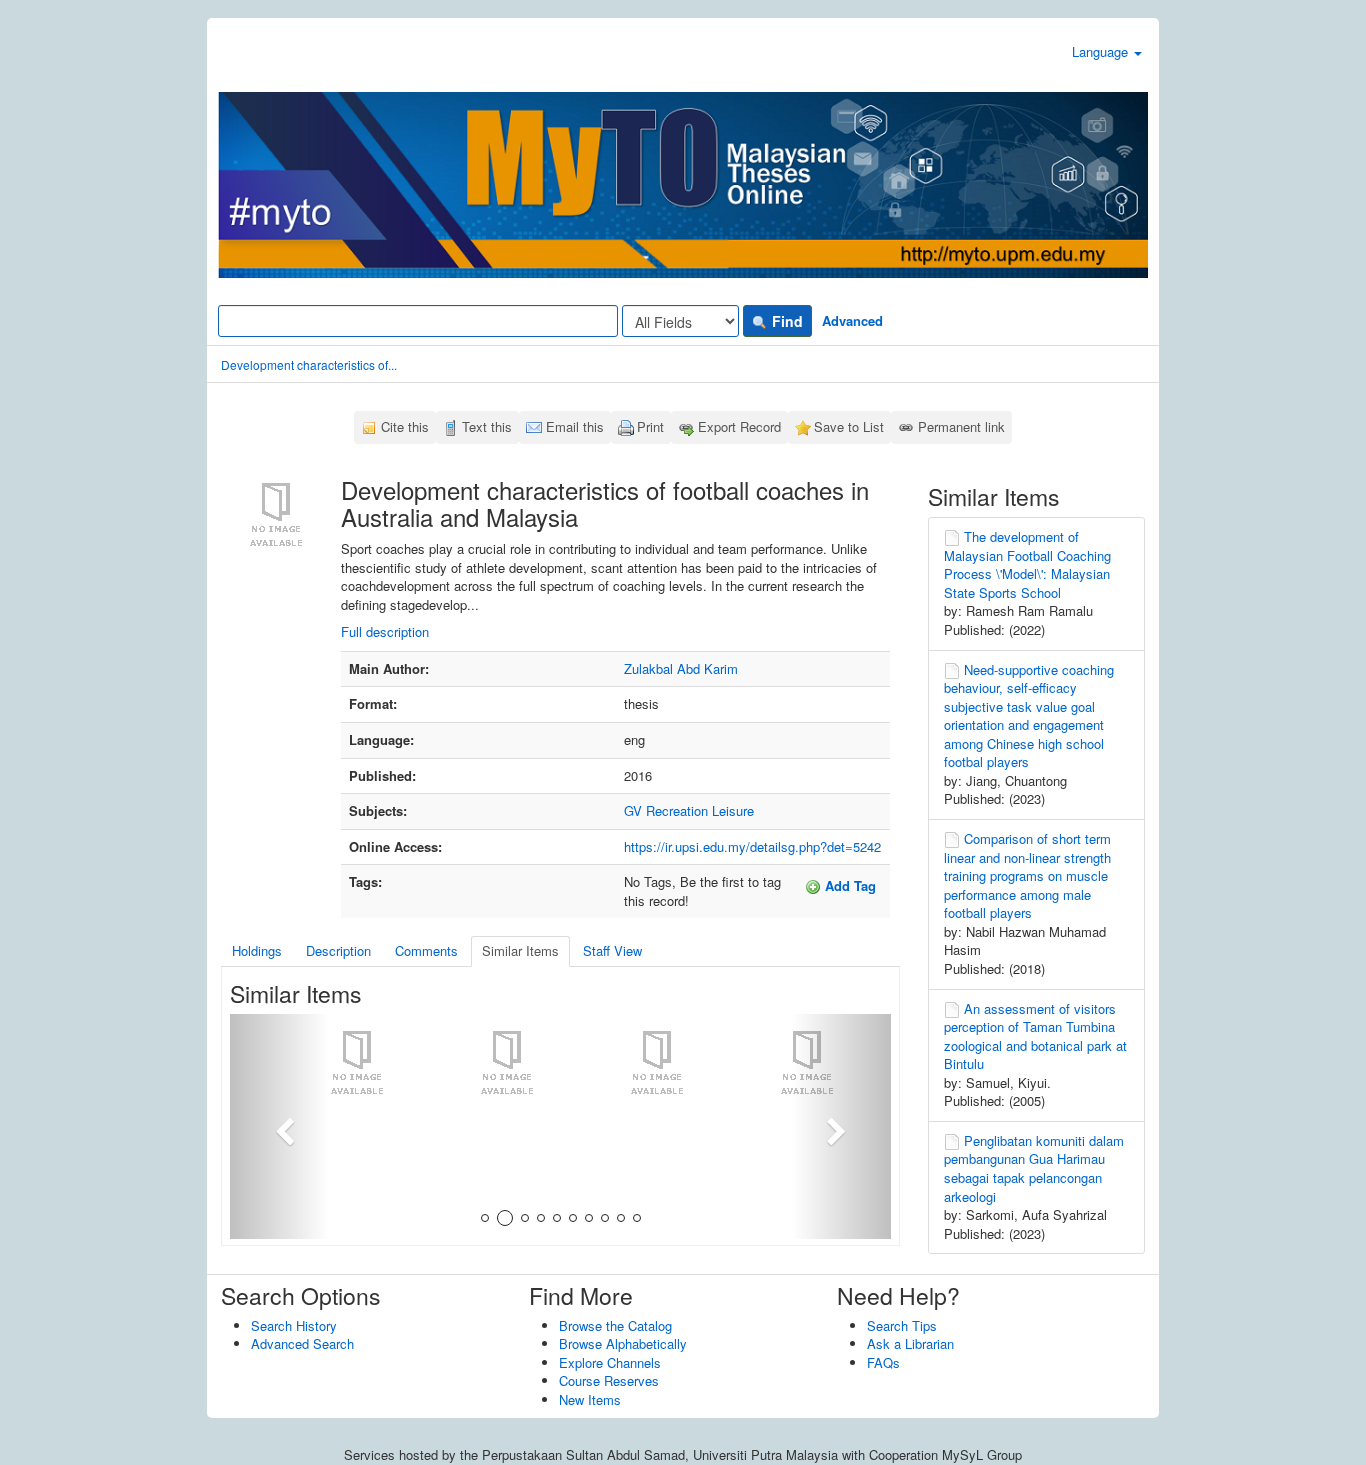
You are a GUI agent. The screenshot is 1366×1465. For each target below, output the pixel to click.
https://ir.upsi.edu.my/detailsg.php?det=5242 (752, 846)
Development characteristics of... (309, 364)
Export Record (739, 426)
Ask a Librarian (910, 1343)
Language (1102, 51)
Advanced (852, 320)
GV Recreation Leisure (689, 810)
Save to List (849, 426)
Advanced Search (302, 1343)
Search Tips (902, 1325)
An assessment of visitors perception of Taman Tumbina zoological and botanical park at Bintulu (1035, 1036)
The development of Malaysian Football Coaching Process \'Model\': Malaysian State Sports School (1027, 564)
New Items (590, 1399)
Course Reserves (609, 1380)
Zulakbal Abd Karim (681, 668)
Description (338, 950)
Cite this (405, 426)
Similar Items (520, 950)
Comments (426, 950)
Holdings (257, 950)
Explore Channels (610, 1362)
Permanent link (961, 426)
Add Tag (848, 885)
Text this (487, 426)
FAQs (883, 1362)
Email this (575, 426)
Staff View (612, 950)
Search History (294, 1325)
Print (650, 426)
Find (785, 321)
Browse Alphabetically (623, 1343)
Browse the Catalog (615, 1325)
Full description (385, 631)
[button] (279, 1126)
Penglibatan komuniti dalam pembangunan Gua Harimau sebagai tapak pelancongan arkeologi (1034, 1168)
